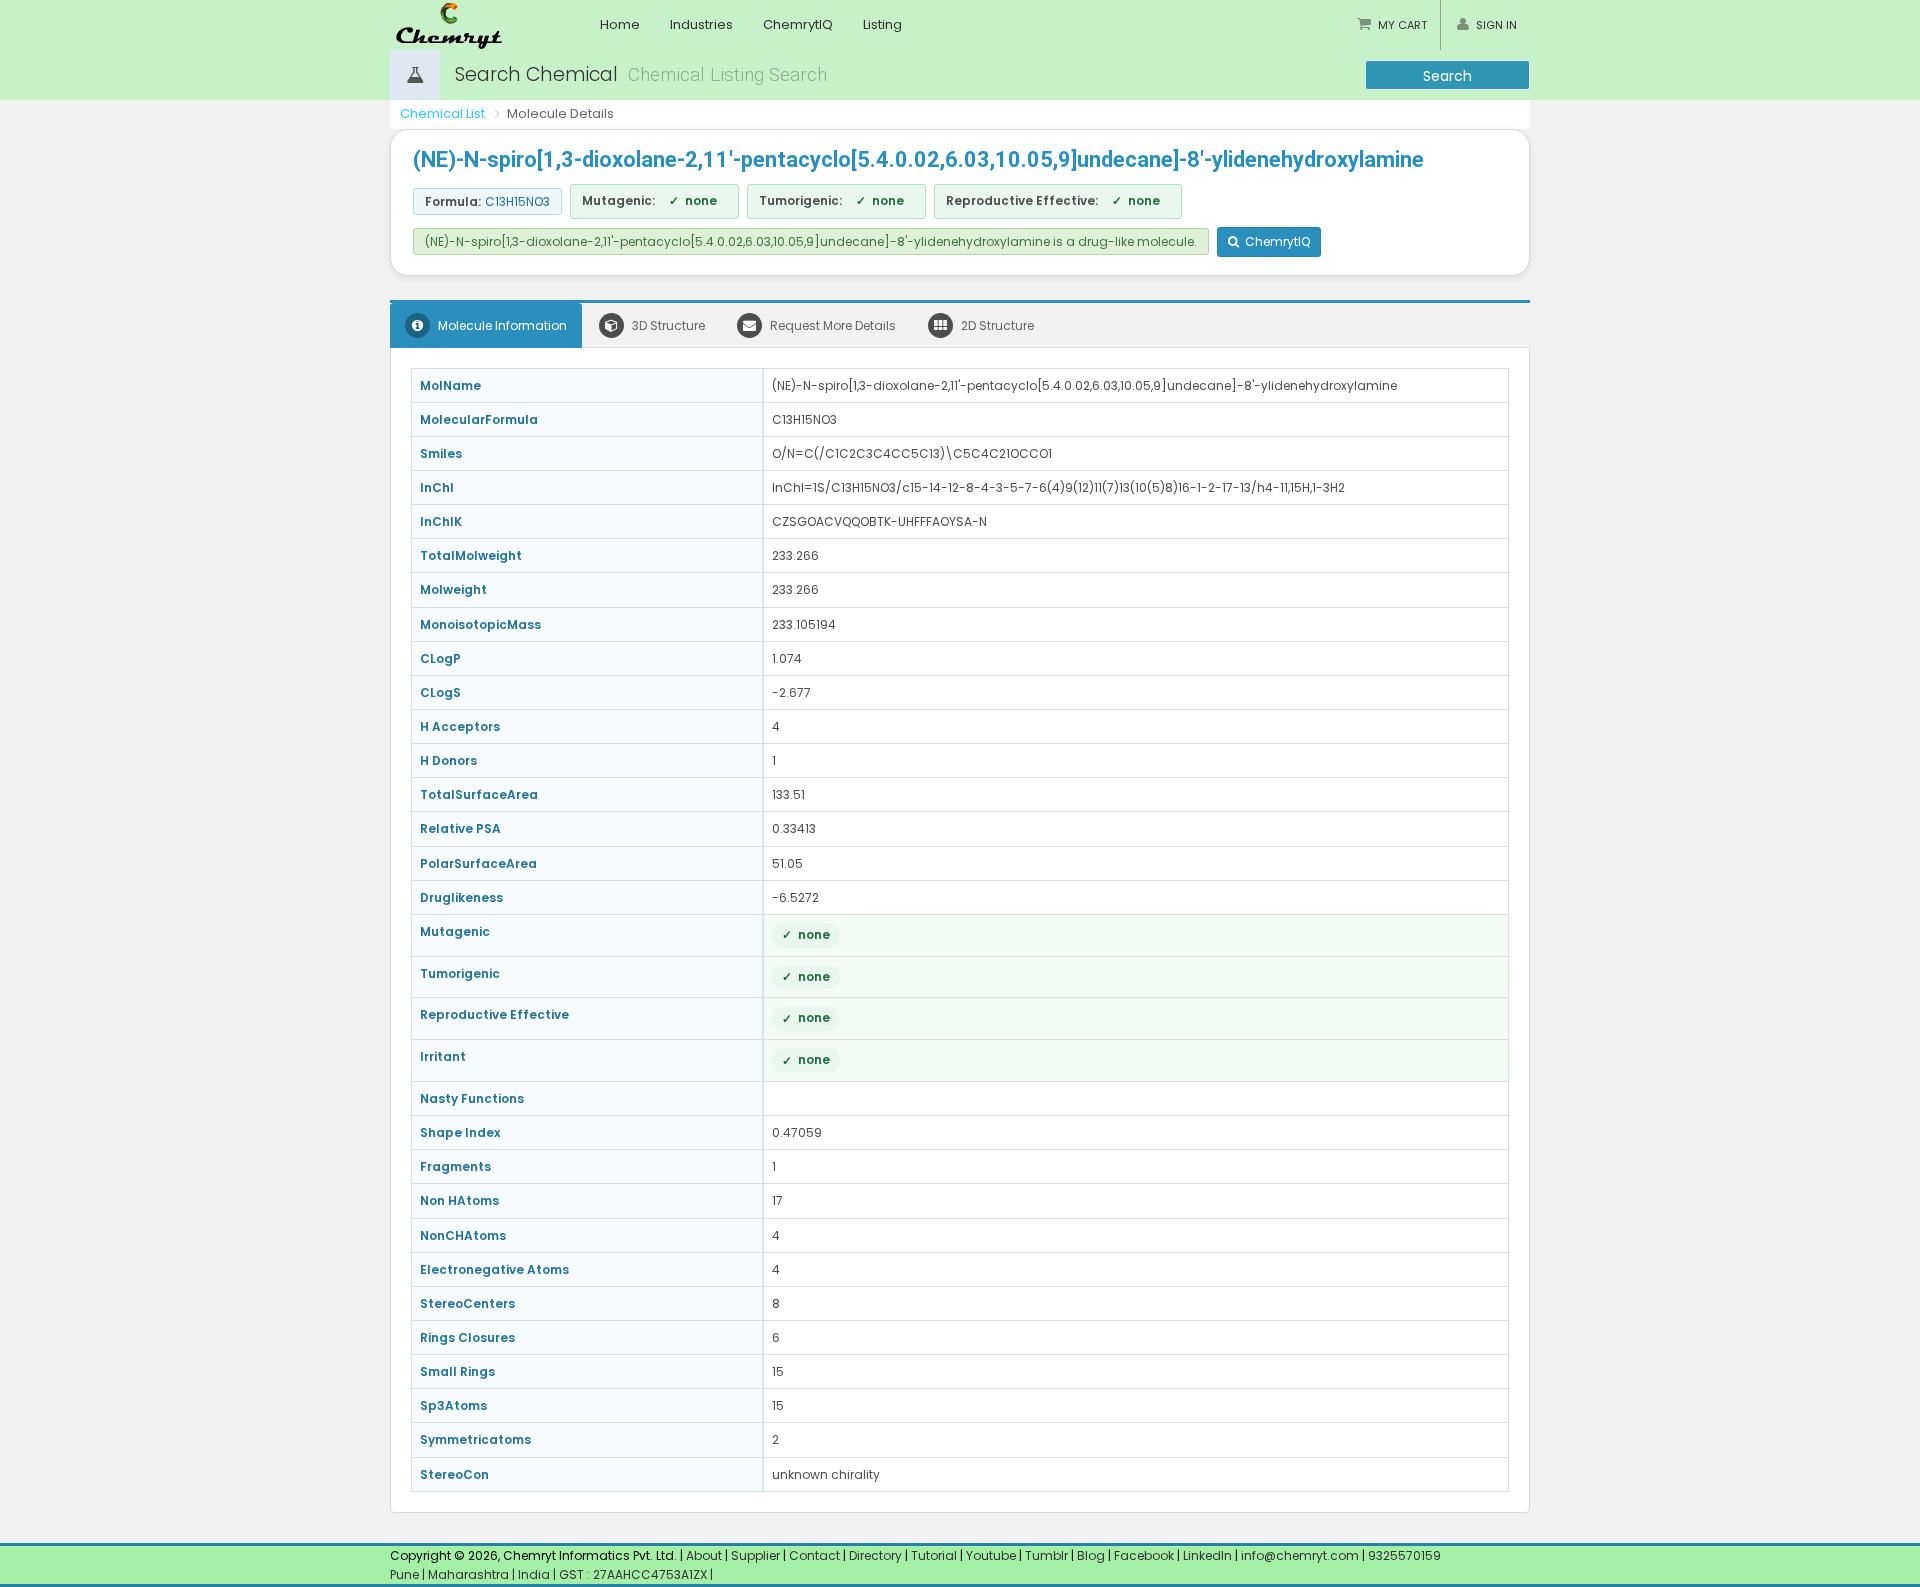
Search (1447, 76)
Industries (701, 24)
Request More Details (831, 325)
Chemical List (442, 113)
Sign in (1496, 25)
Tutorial (934, 1555)
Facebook (1144, 1555)
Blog (1091, 1555)
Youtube (991, 1555)
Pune (406, 1574)
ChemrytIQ (798, 24)
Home (620, 24)
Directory (877, 1555)
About (704, 1555)
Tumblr (1046, 1555)
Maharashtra (470, 1574)
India (535, 1574)
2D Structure (996, 325)
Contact (816, 1555)
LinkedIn (1209, 1555)
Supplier (755, 1555)
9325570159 (1403, 1555)
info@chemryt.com (1300, 1555)
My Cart (1402, 25)
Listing (882, 24)
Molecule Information (501, 325)
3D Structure (667, 325)
